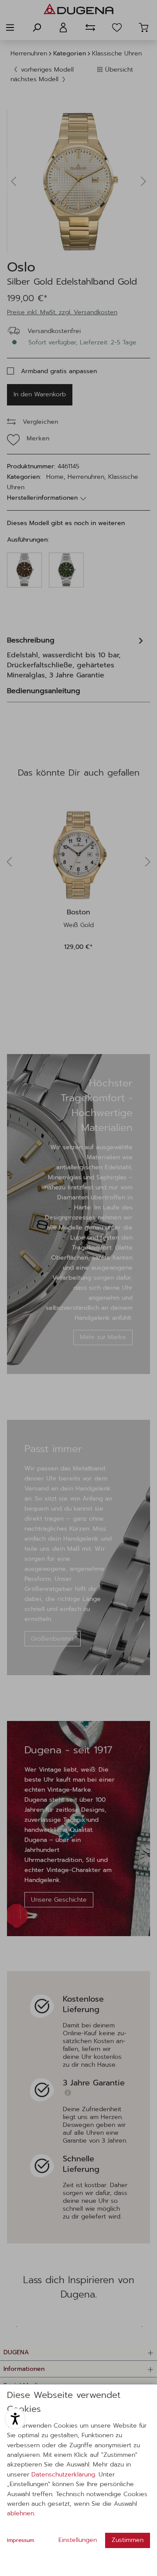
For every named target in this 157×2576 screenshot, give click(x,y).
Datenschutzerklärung (63, 2475)
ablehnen (20, 2513)
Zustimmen (128, 2540)
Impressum (20, 2540)
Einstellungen (78, 2540)
